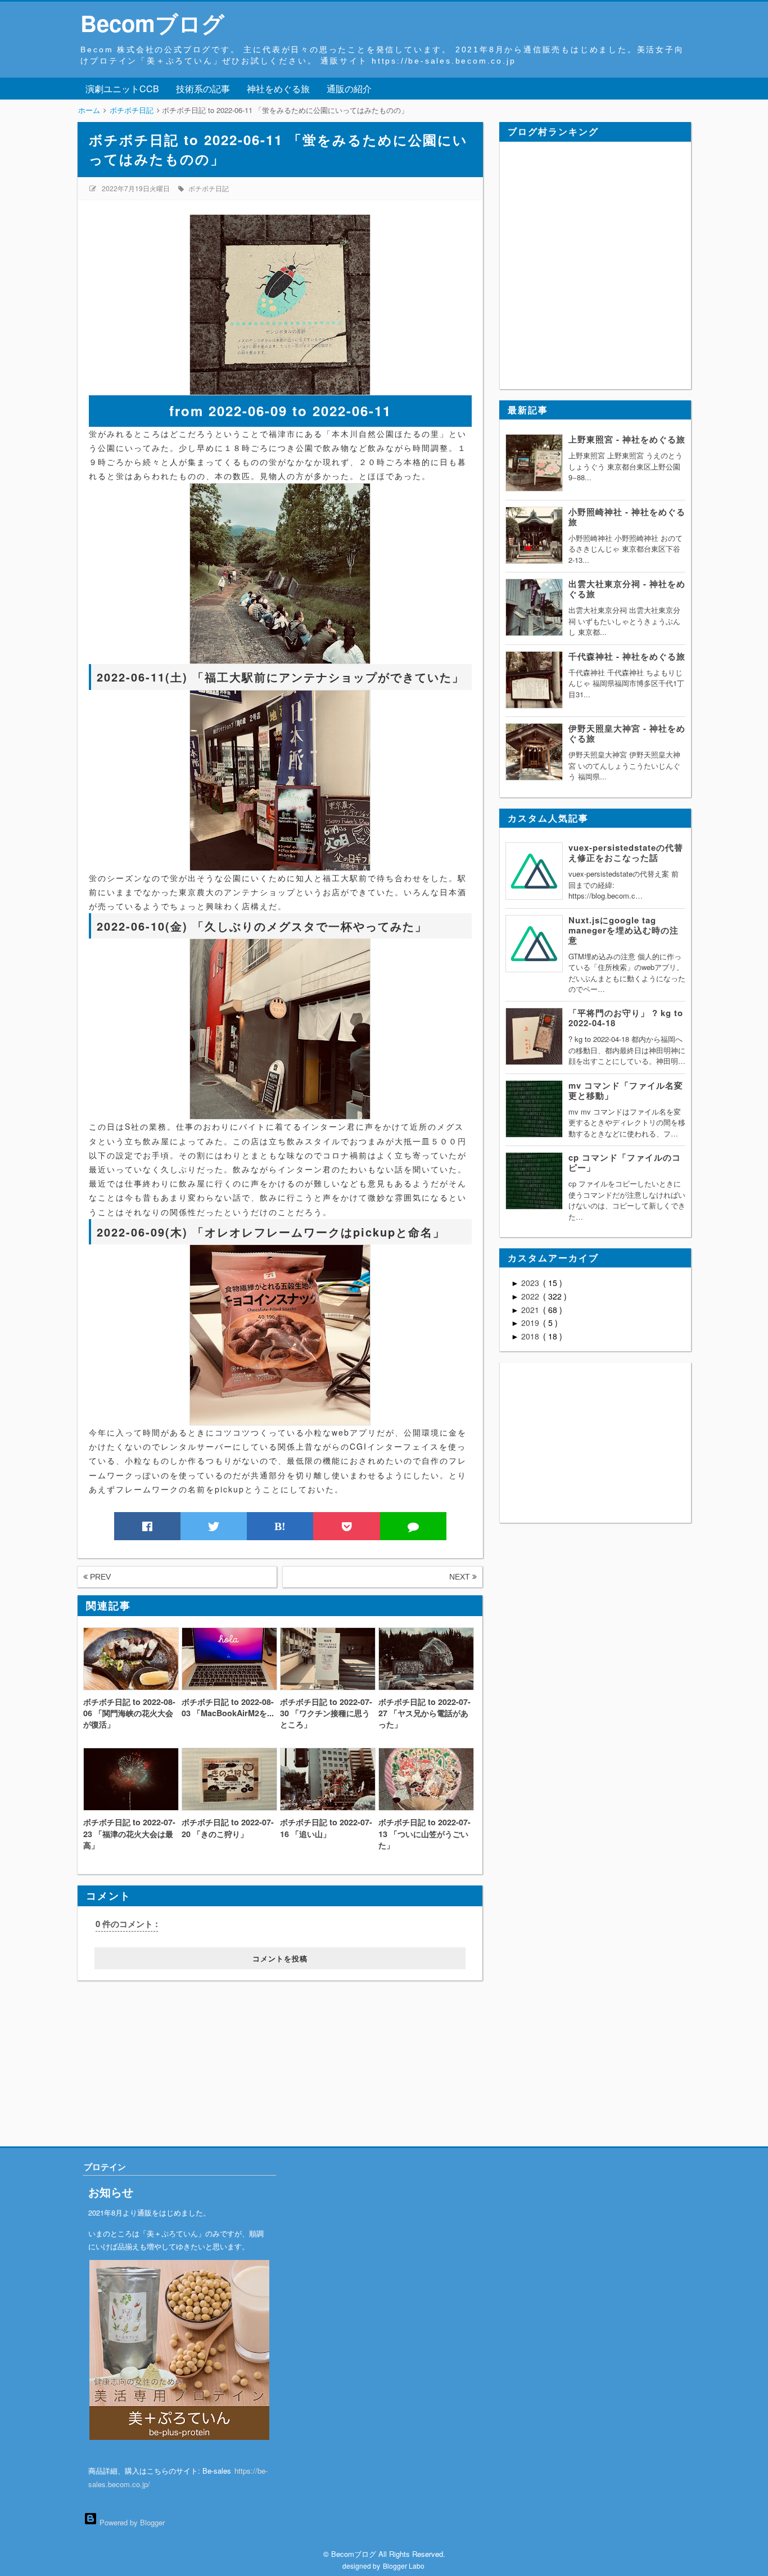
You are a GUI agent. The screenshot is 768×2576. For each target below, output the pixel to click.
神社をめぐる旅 (278, 89)
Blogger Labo (404, 2566)
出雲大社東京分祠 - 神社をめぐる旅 (627, 589)
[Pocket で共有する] (346, 1526)
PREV (99, 1577)
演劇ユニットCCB (122, 89)
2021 (531, 1310)
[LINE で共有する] (413, 1526)
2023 (531, 1283)
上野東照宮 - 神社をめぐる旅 (627, 439)
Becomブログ (152, 23)
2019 (531, 1323)
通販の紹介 (349, 89)
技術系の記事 (203, 89)
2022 (531, 1296)
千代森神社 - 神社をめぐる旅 (627, 656)
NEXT (461, 1577)
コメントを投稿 (280, 1958)
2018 (531, 1336)
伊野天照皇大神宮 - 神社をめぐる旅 (627, 733)
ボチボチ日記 (209, 188)
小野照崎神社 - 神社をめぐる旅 (627, 517)
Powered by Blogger (131, 2522)
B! (280, 1526)
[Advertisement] (147, 2051)
